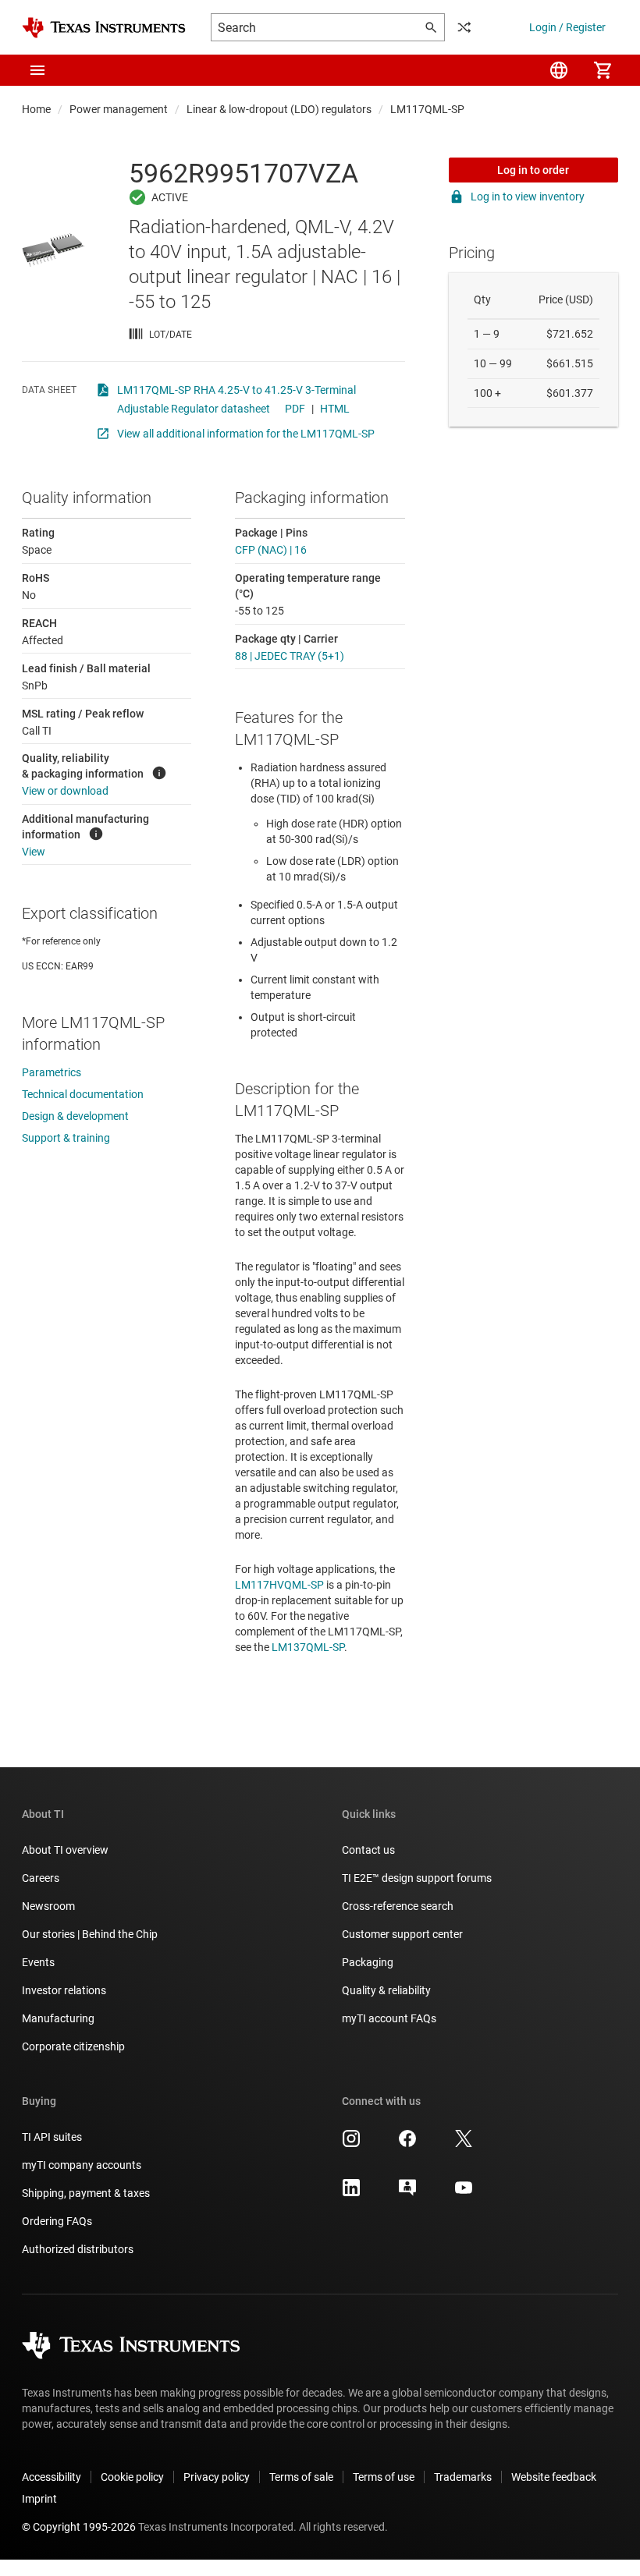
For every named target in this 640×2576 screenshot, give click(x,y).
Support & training (66, 1138)
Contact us (368, 1850)
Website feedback (554, 2477)
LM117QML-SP (427, 109)
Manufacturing (58, 2018)
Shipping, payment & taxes (86, 2193)
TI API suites (52, 2137)
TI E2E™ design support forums (417, 1878)
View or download (65, 791)
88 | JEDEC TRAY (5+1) (290, 656)
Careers (41, 1878)
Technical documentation (83, 1094)
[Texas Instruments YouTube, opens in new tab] (464, 2193)
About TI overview (65, 1850)
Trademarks (463, 2477)
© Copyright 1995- (79, 2527)
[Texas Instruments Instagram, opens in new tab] (351, 2144)
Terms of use (384, 2477)
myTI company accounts (82, 2165)
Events (38, 1962)
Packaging (368, 1962)
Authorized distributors (78, 2249)
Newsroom (48, 1906)
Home (36, 109)
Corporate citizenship (73, 2046)
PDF (295, 409)
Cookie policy (132, 2477)
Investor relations (64, 1990)
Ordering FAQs (57, 2221)
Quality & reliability (386, 1990)
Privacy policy (217, 2477)
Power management (119, 109)
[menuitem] (559, 70)
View (34, 852)
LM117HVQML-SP (279, 1585)
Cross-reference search (398, 1906)
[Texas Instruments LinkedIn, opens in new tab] (351, 2193)
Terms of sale (301, 2477)
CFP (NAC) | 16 (271, 550)
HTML (335, 409)
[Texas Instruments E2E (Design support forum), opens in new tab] (407, 2193)
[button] (37, 70)
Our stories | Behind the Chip (90, 1934)
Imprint (39, 2499)
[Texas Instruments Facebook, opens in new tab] (407, 2144)
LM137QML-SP (308, 1647)
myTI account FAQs (389, 2018)
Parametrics (52, 1072)
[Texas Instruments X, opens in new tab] (464, 2144)
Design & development (75, 1116)
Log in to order (533, 170)
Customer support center (402, 1934)
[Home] (104, 28)
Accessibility (52, 2477)
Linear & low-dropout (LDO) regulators (279, 109)
